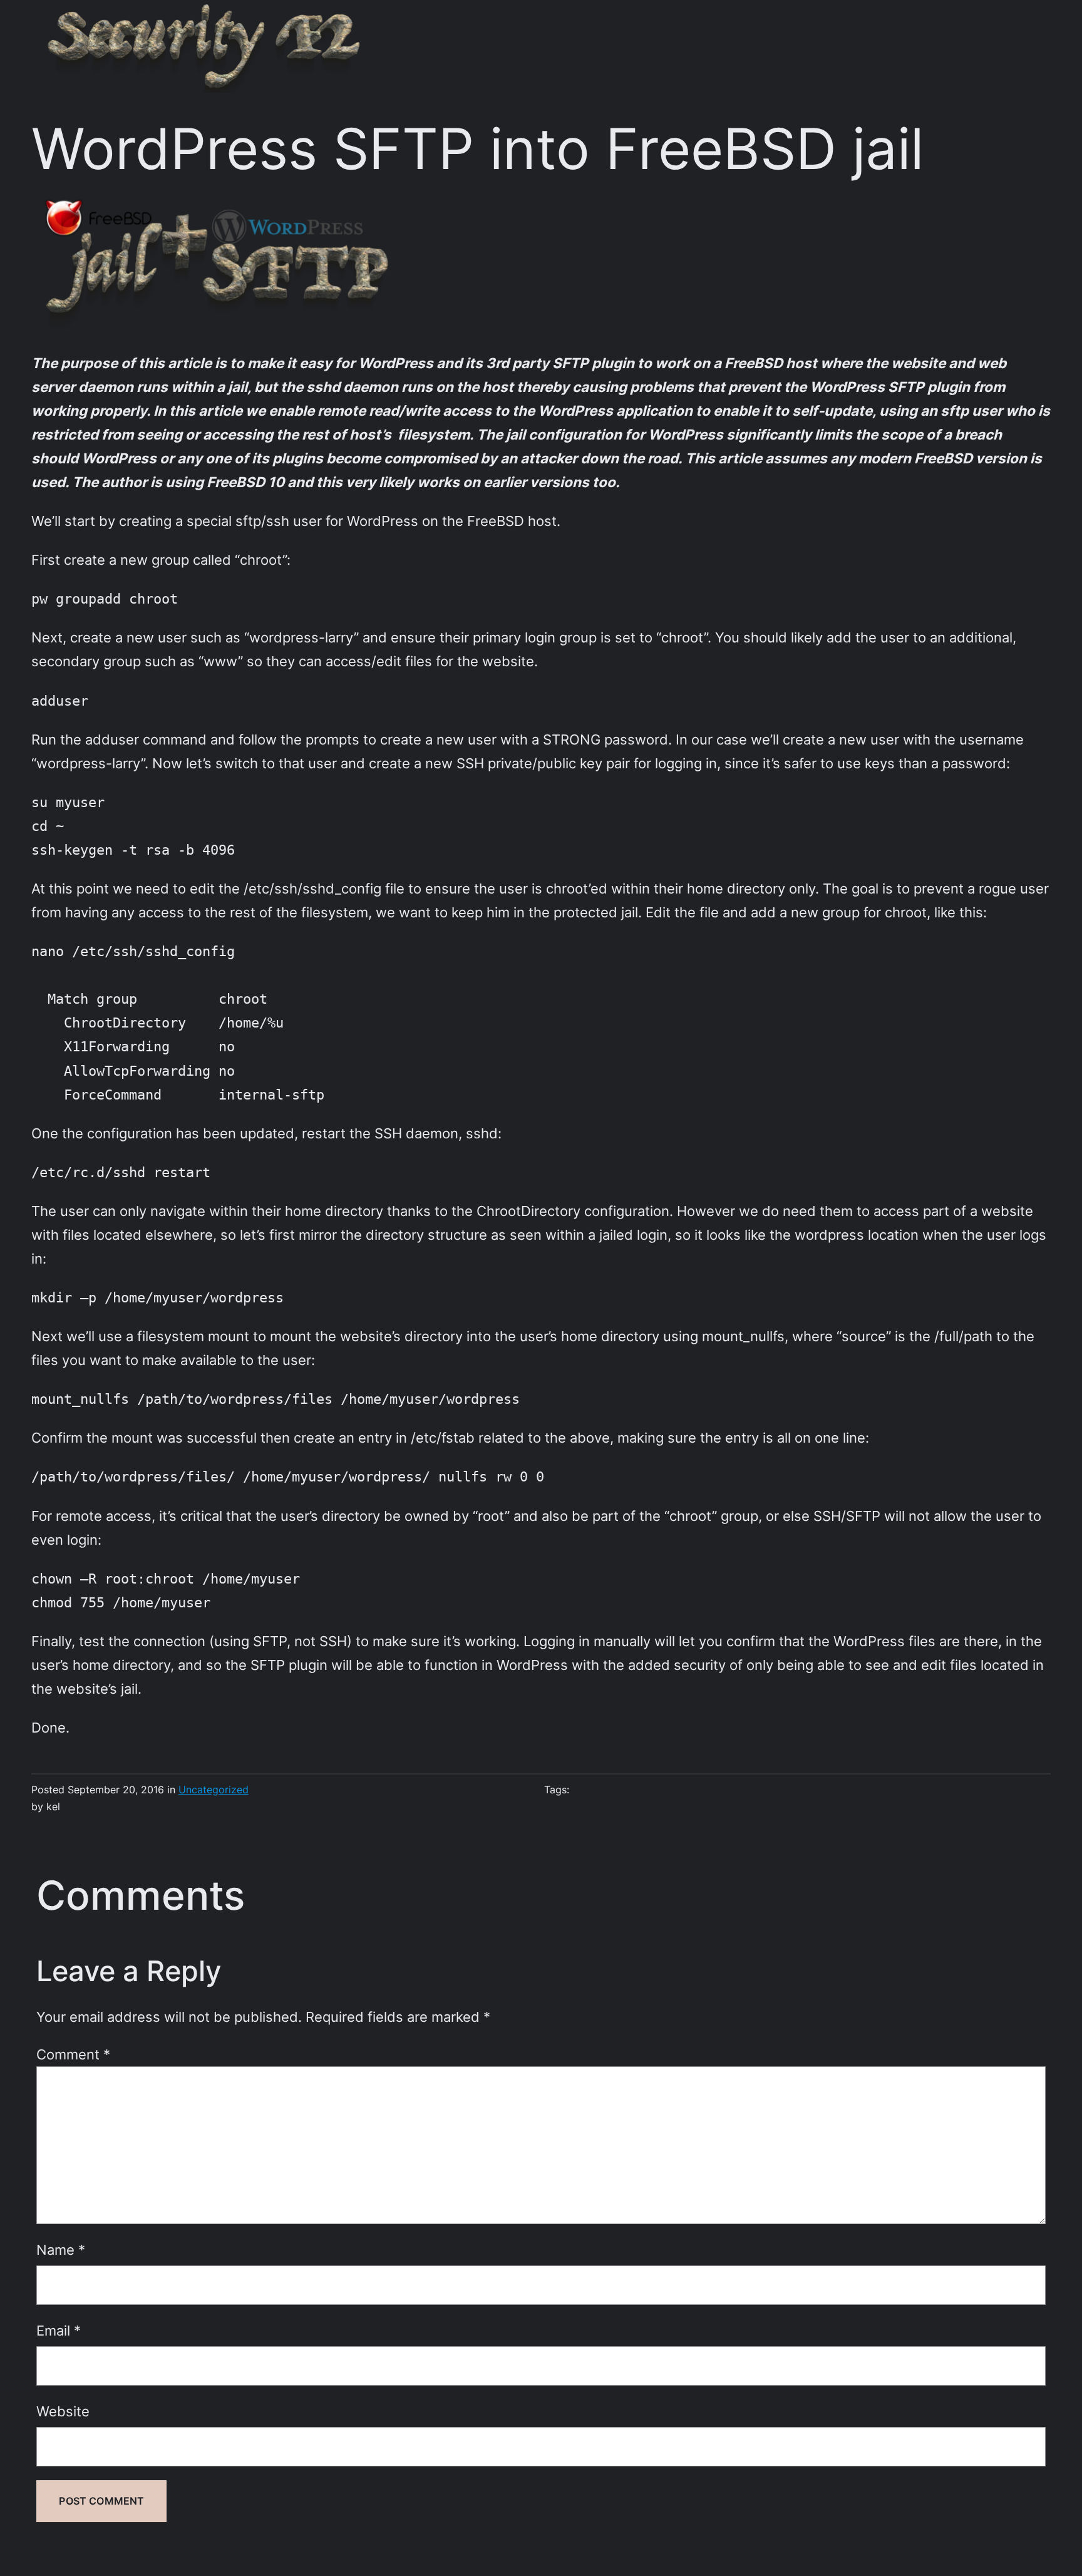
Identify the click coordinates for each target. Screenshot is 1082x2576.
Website (63, 2411)
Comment (73, 2054)
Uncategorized (214, 1790)
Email (59, 2330)
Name (61, 2249)
